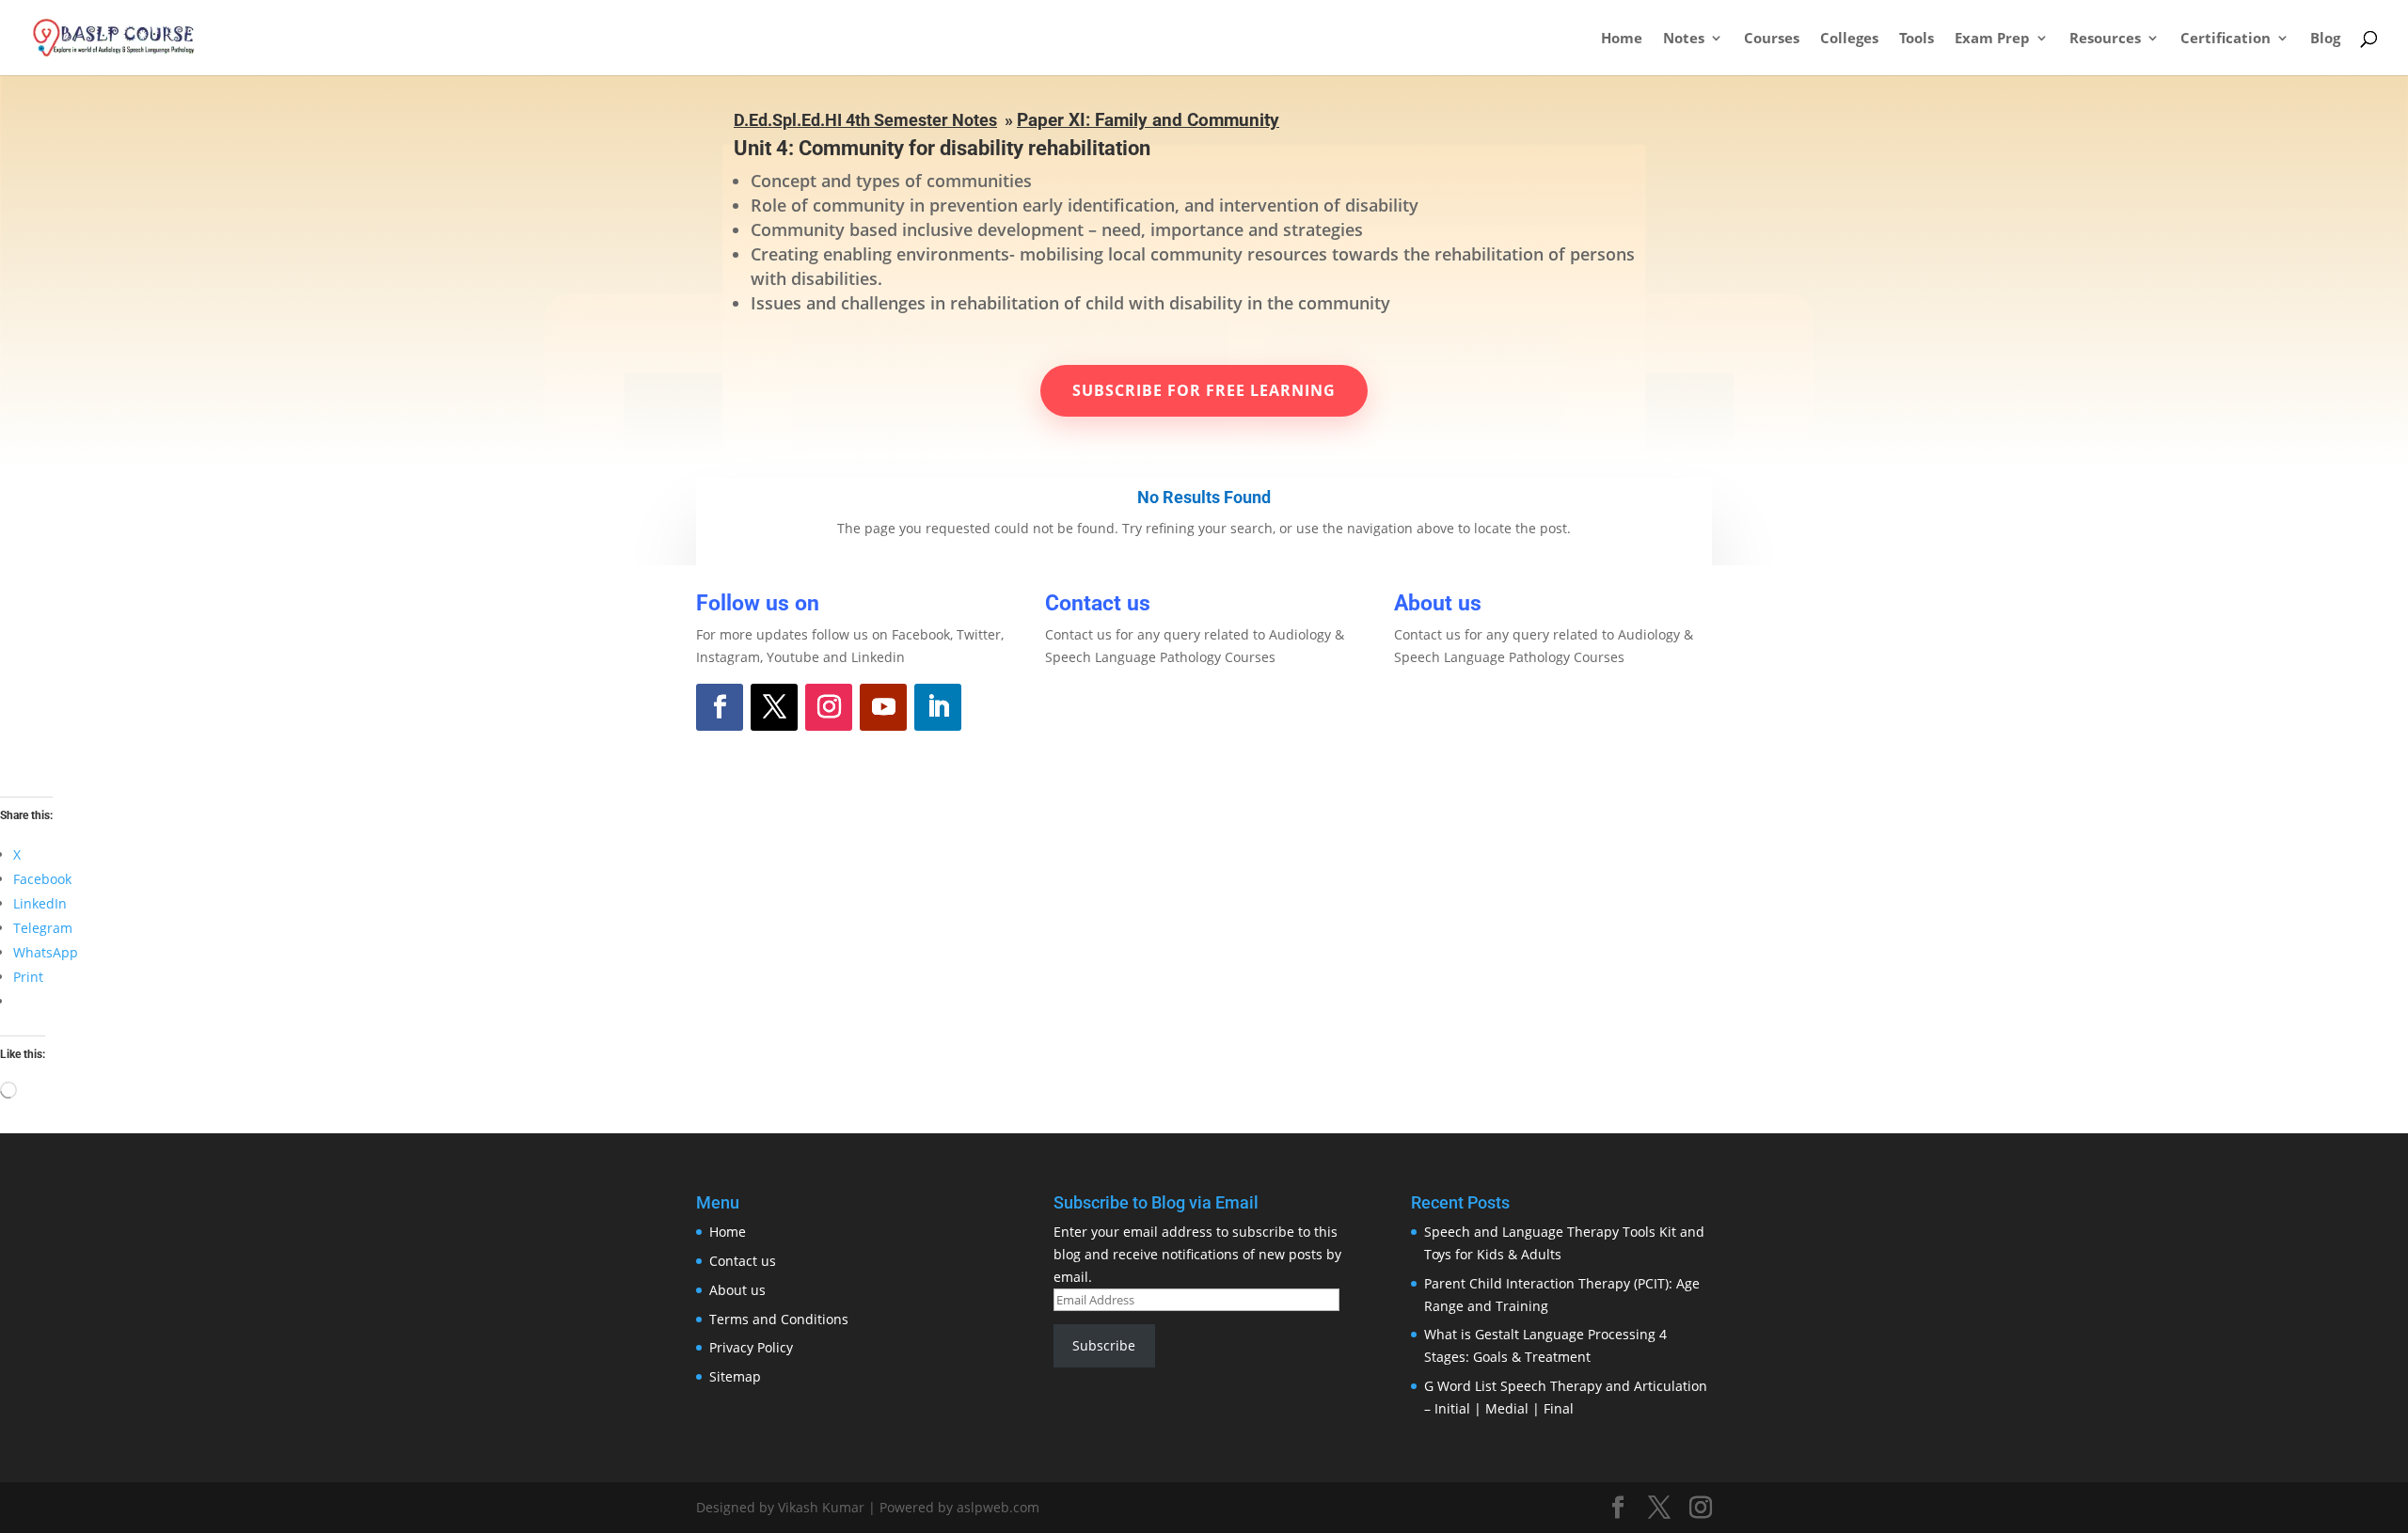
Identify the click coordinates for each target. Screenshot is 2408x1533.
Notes (1684, 39)
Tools (1917, 39)
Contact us (743, 1261)
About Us (1456, 709)
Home (1622, 39)
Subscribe (1104, 1345)
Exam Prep (1992, 39)
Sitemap (735, 1376)
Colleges (1849, 39)
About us (737, 1290)
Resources (2105, 39)
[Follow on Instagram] (829, 707)
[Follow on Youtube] (883, 707)
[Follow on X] (774, 707)
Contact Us (1116, 709)
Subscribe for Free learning (1204, 390)
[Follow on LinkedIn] (938, 707)
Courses (1772, 39)
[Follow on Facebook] (720, 707)
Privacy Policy (751, 1347)
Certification (2226, 39)
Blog (2325, 39)
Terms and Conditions (779, 1319)
